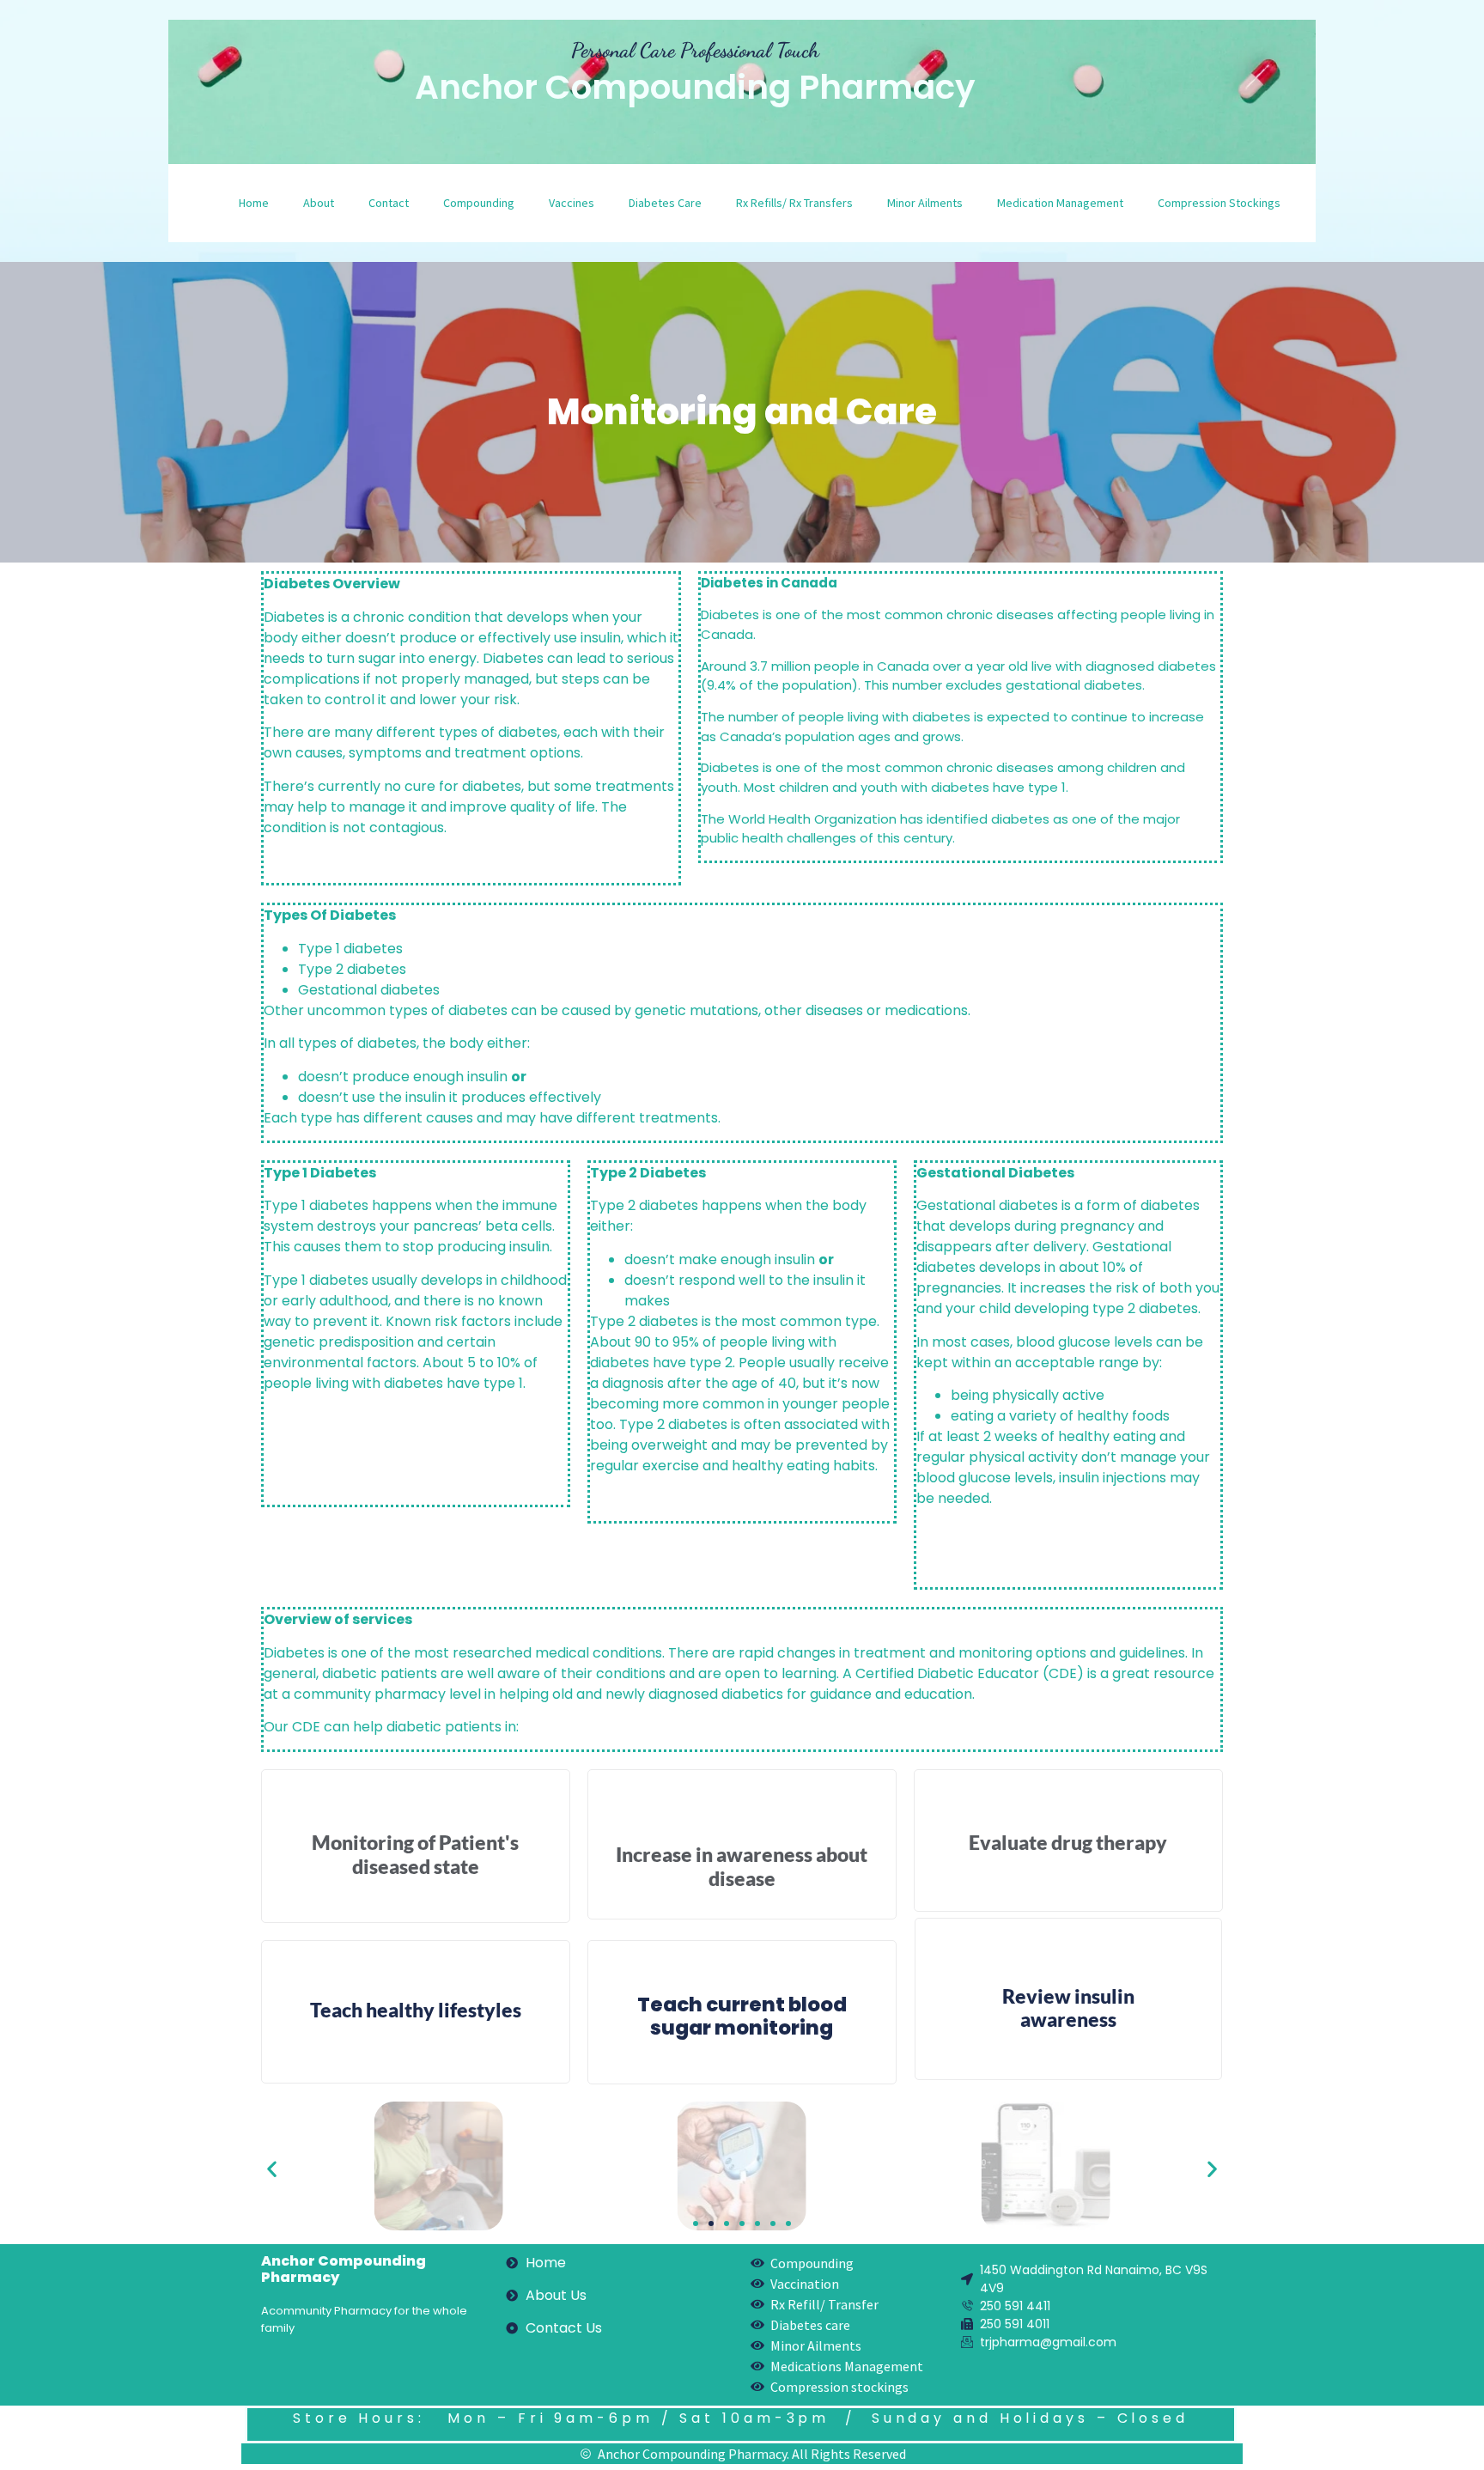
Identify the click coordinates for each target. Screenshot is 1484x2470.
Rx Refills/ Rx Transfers (794, 203)
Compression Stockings (1219, 203)
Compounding (479, 203)
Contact (389, 203)
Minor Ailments (925, 203)
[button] (272, 2168)
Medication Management (1060, 203)
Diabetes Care (665, 203)
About (319, 203)
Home (254, 203)
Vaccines (572, 203)
